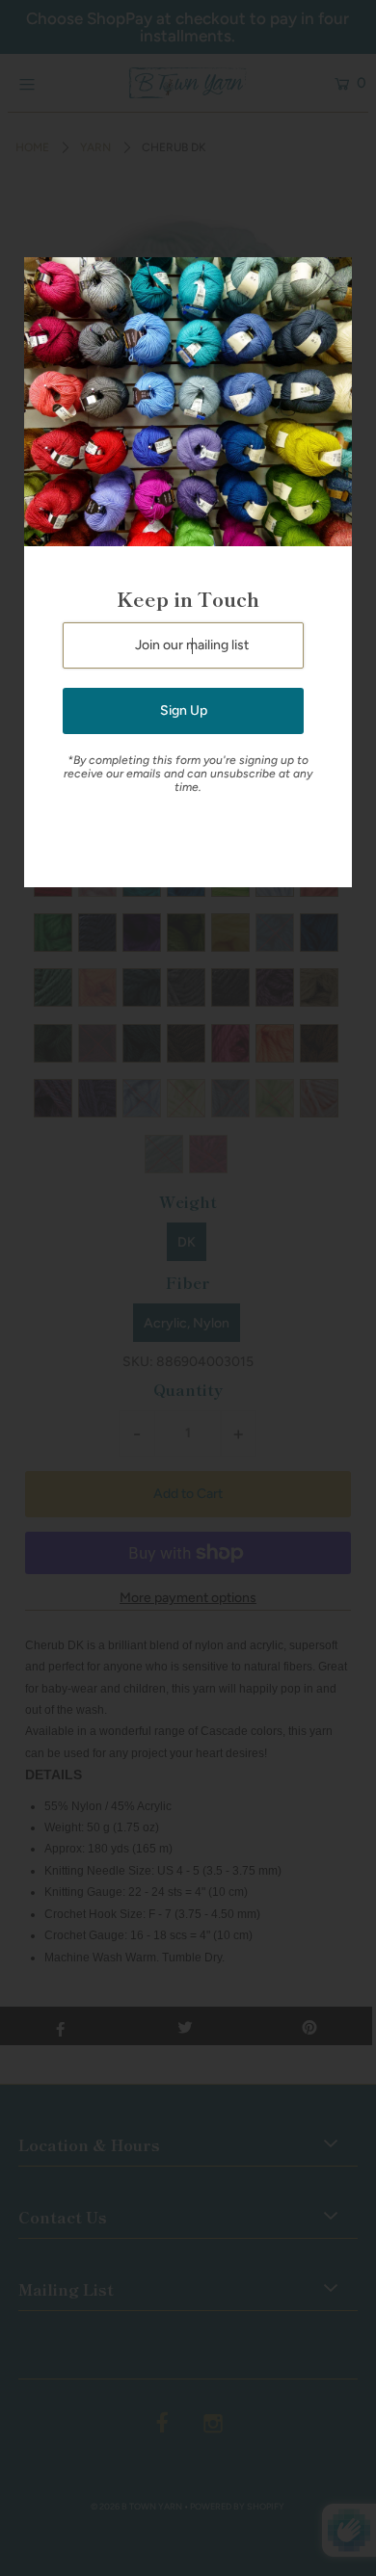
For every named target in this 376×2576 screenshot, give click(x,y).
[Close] (331, 278)
